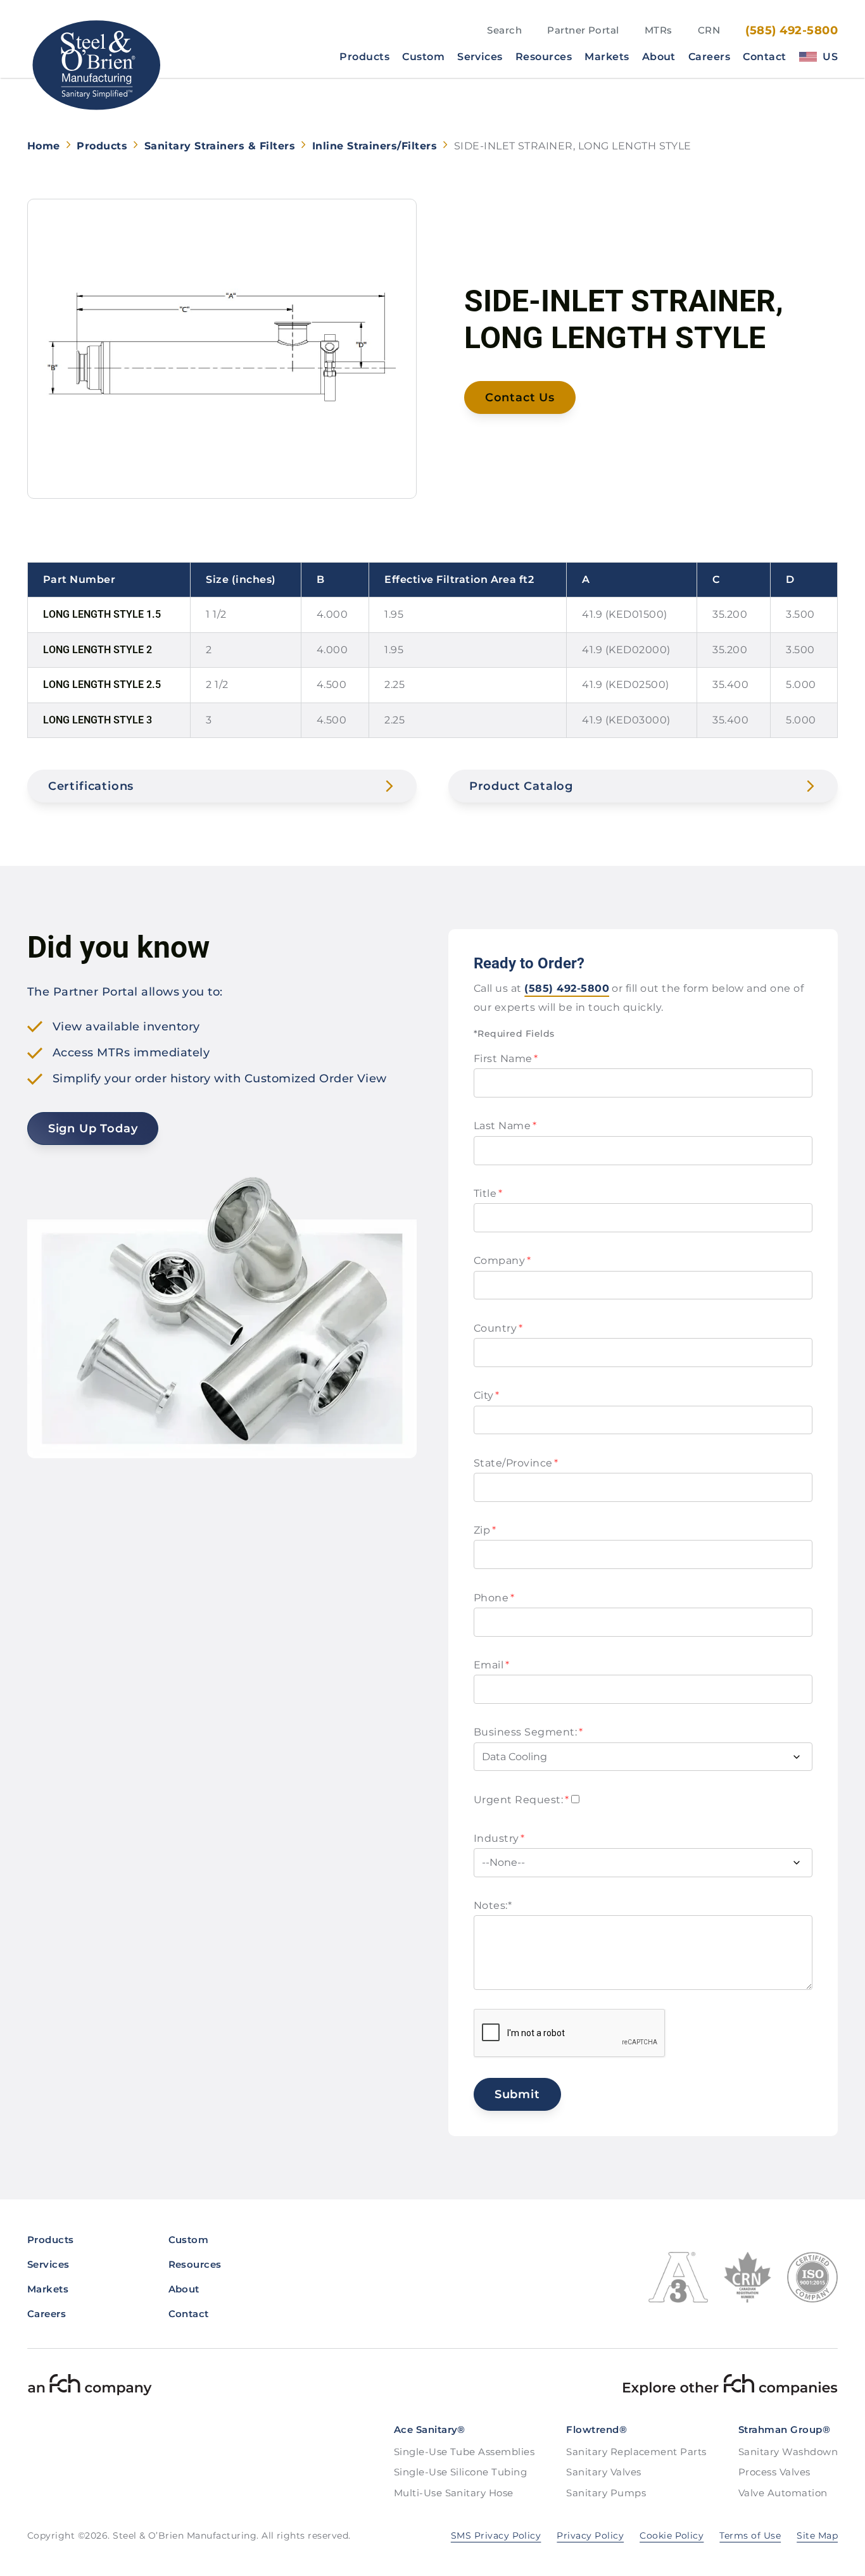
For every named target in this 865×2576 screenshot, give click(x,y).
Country (498, 1328)
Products (364, 57)
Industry (499, 1838)
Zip (485, 1530)
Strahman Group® (784, 2429)
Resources (544, 57)
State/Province (516, 1463)
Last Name (505, 1126)
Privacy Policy (590, 2535)
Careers (709, 57)
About (659, 57)
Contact (764, 57)
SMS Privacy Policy (496, 2535)
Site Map (817, 2535)
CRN (709, 30)
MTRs (659, 30)
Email (491, 1665)
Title (488, 1193)
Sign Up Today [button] (93, 1129)
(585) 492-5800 (792, 30)
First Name (506, 1059)
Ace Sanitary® (430, 2429)
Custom (423, 57)
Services (480, 57)
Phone (494, 1598)
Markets (607, 57)
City (487, 1395)
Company (502, 1260)
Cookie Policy (672, 2535)
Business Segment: (528, 1732)
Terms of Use (750, 2535)
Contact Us (520, 397)
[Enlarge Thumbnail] (222, 349)
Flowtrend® (597, 2429)
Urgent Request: (521, 1800)
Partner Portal (583, 30)
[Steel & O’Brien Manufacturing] (95, 65)
